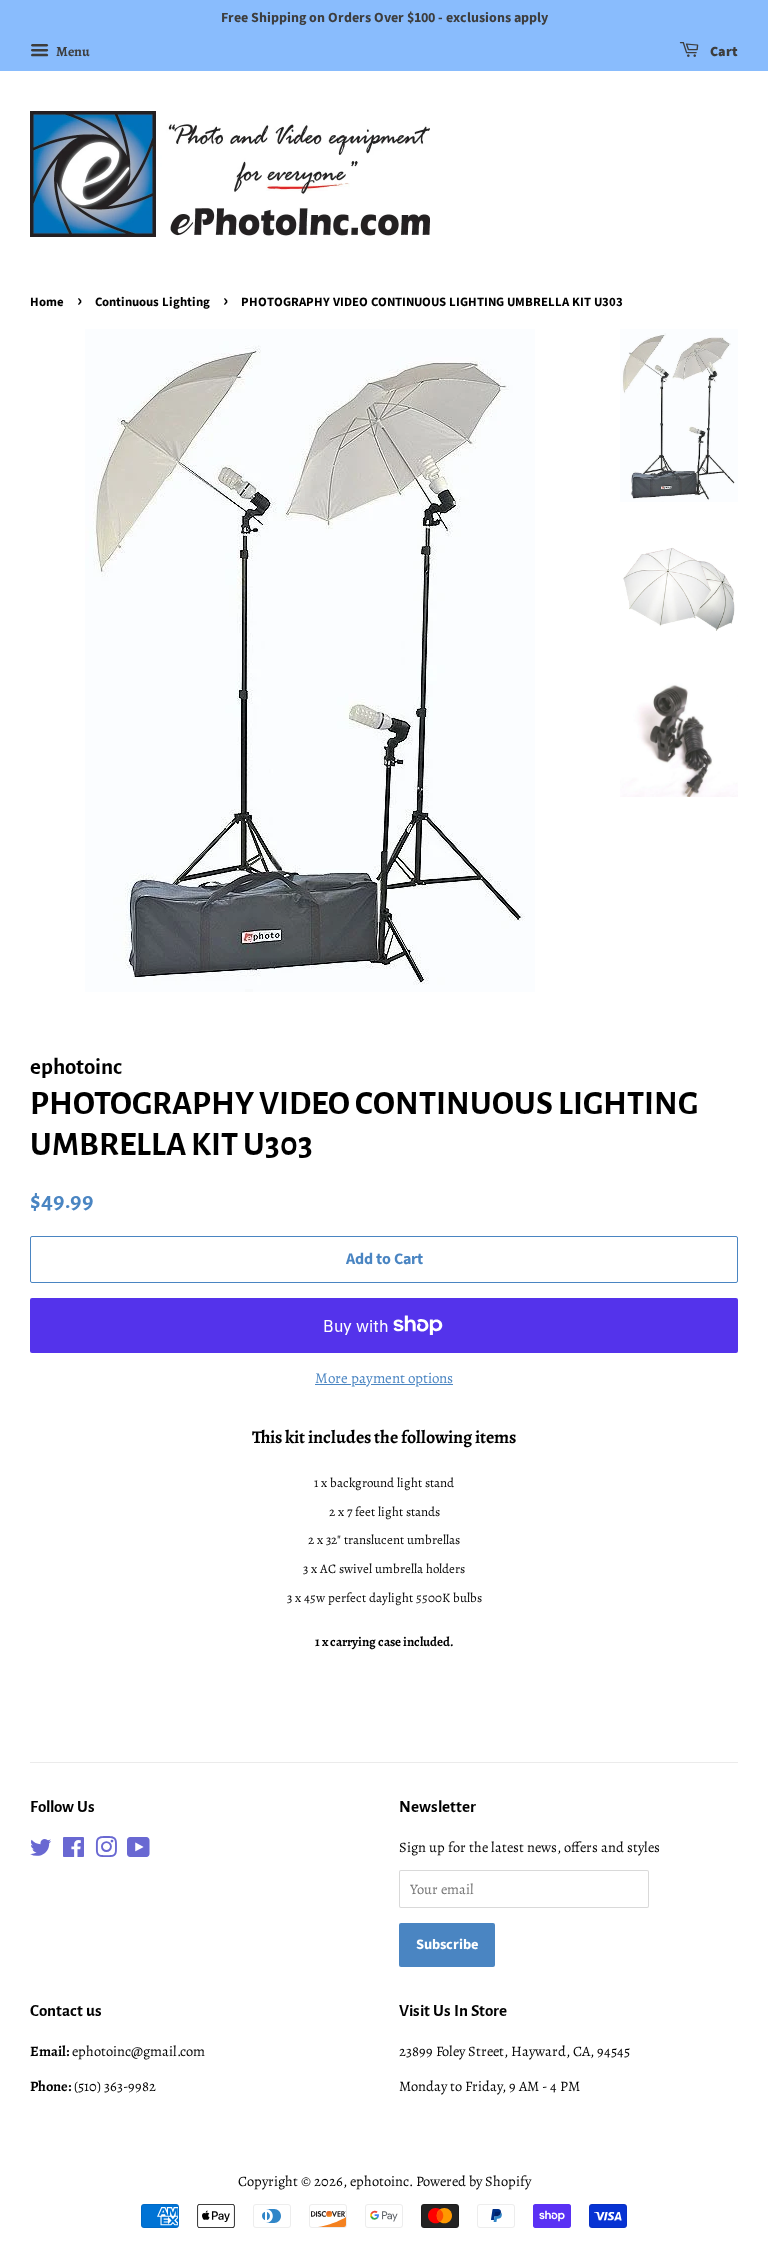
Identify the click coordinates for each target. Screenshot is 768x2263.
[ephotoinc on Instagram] (106, 1851)
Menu (72, 51)
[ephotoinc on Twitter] (41, 1851)
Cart (722, 52)
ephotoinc (379, 2181)
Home (47, 302)
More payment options (384, 1378)
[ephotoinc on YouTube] (138, 1851)
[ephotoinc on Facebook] (73, 1851)
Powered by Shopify (473, 2181)
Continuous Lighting (152, 302)
